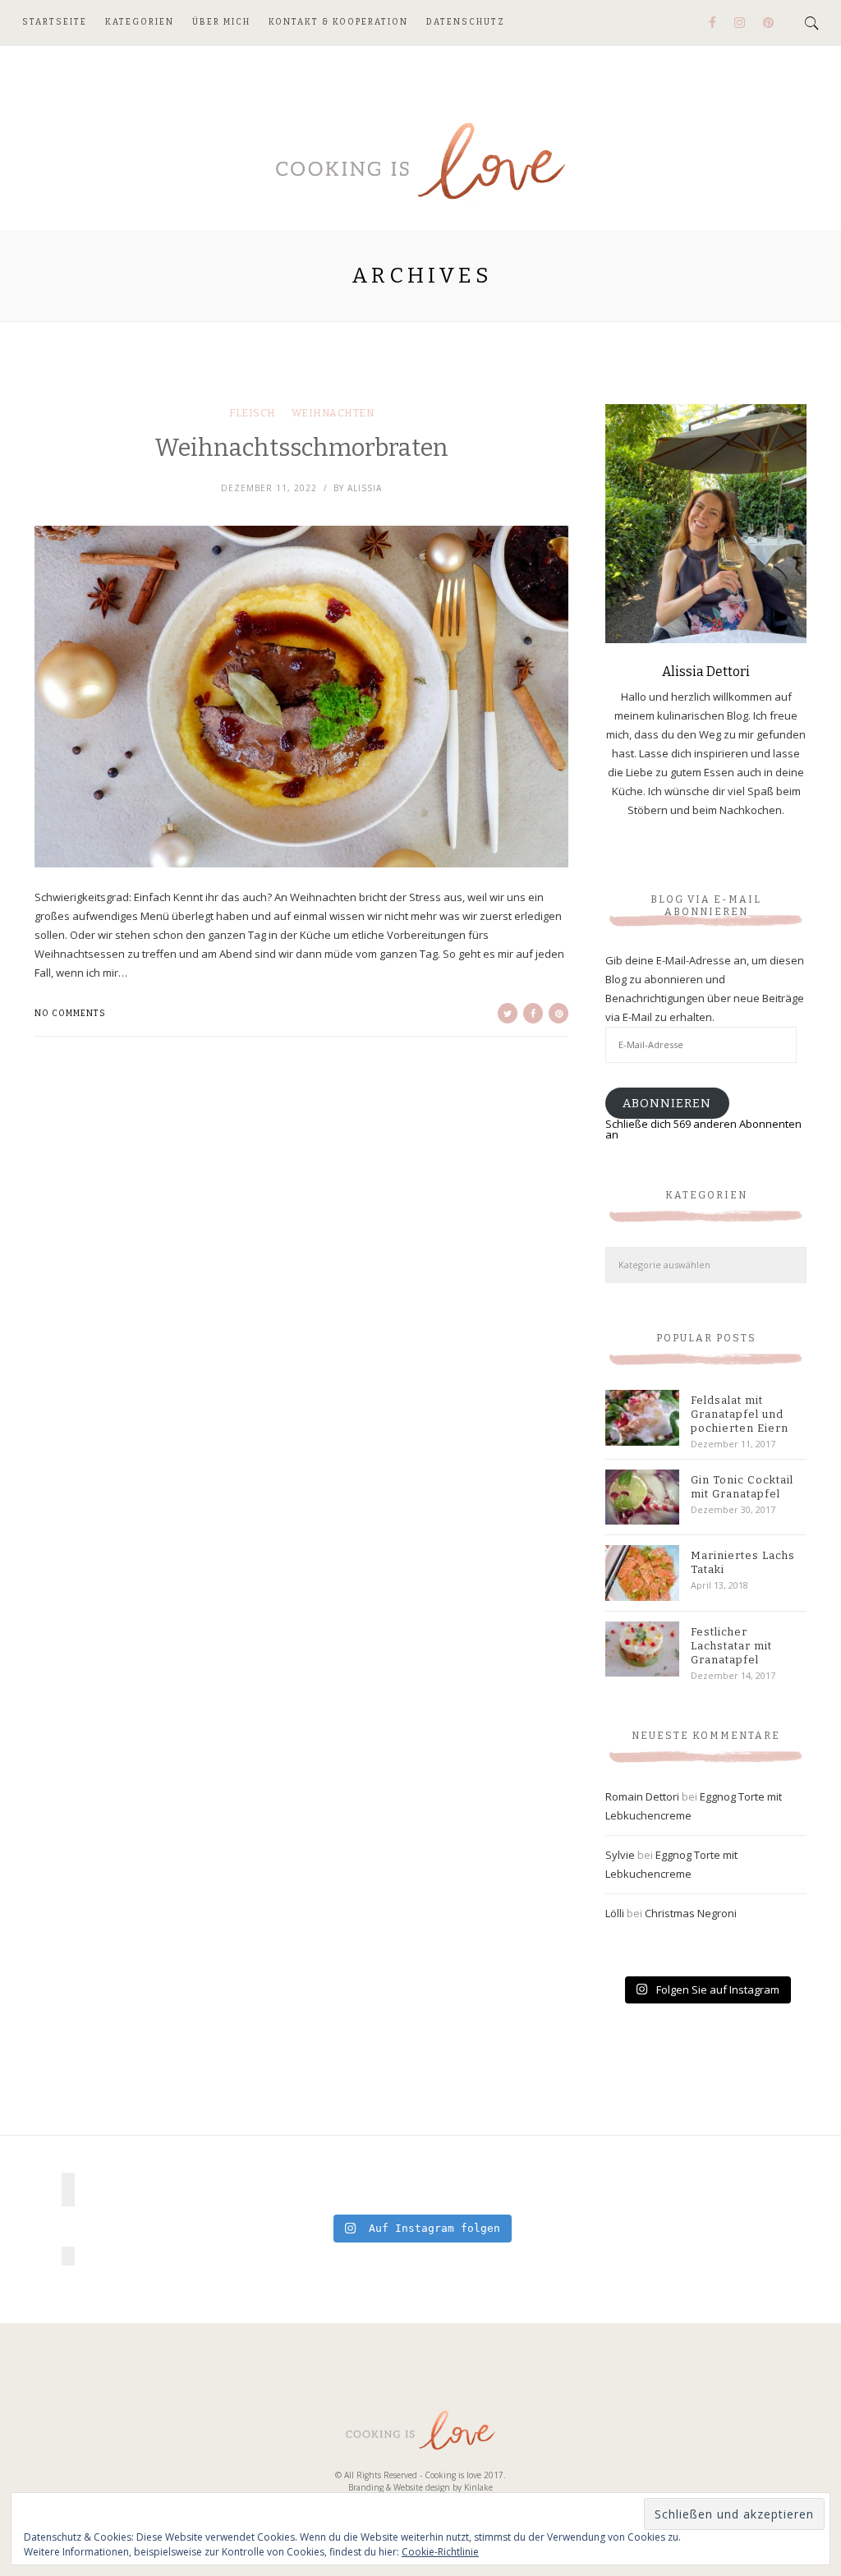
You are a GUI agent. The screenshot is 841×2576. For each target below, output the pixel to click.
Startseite (55, 22)
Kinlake (478, 2487)
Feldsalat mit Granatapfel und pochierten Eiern (740, 1414)
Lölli (615, 1913)
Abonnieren (667, 1103)
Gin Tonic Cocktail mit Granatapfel (742, 1487)
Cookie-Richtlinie (440, 2552)
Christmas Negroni (691, 1913)
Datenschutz (466, 22)
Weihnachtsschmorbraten (301, 448)
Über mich (221, 22)
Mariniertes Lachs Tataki (743, 1562)
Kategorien (140, 22)
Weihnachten (333, 413)
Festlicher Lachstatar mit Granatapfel (731, 1646)
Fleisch (253, 413)
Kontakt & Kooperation (338, 22)
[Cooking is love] (420, 163)
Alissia (365, 488)
